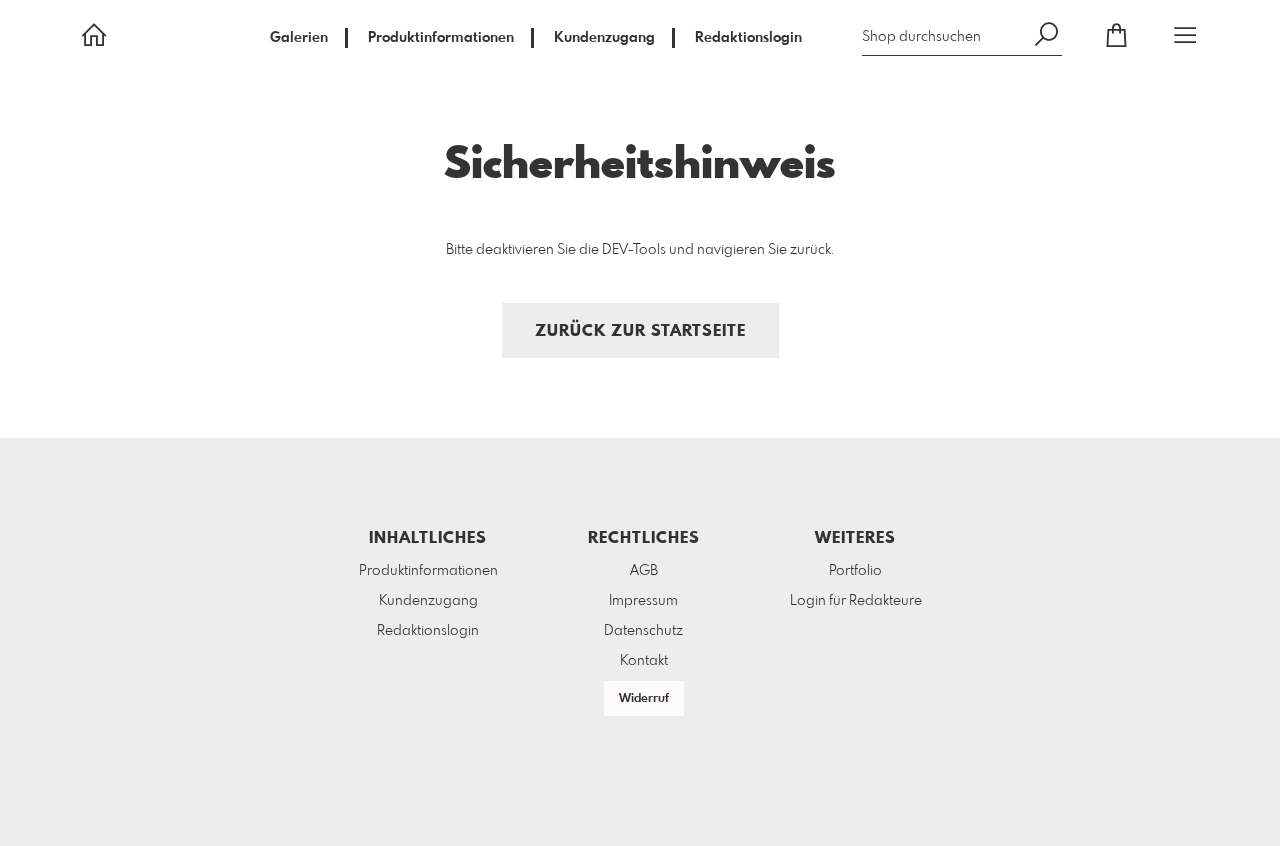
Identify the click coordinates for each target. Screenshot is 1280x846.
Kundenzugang (604, 38)
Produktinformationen (441, 38)
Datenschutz (643, 631)
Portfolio (855, 571)
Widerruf (644, 699)
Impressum (643, 601)
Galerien (299, 38)
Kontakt (644, 661)
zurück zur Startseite (640, 331)
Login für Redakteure (856, 601)
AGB (644, 571)
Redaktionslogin (748, 38)
